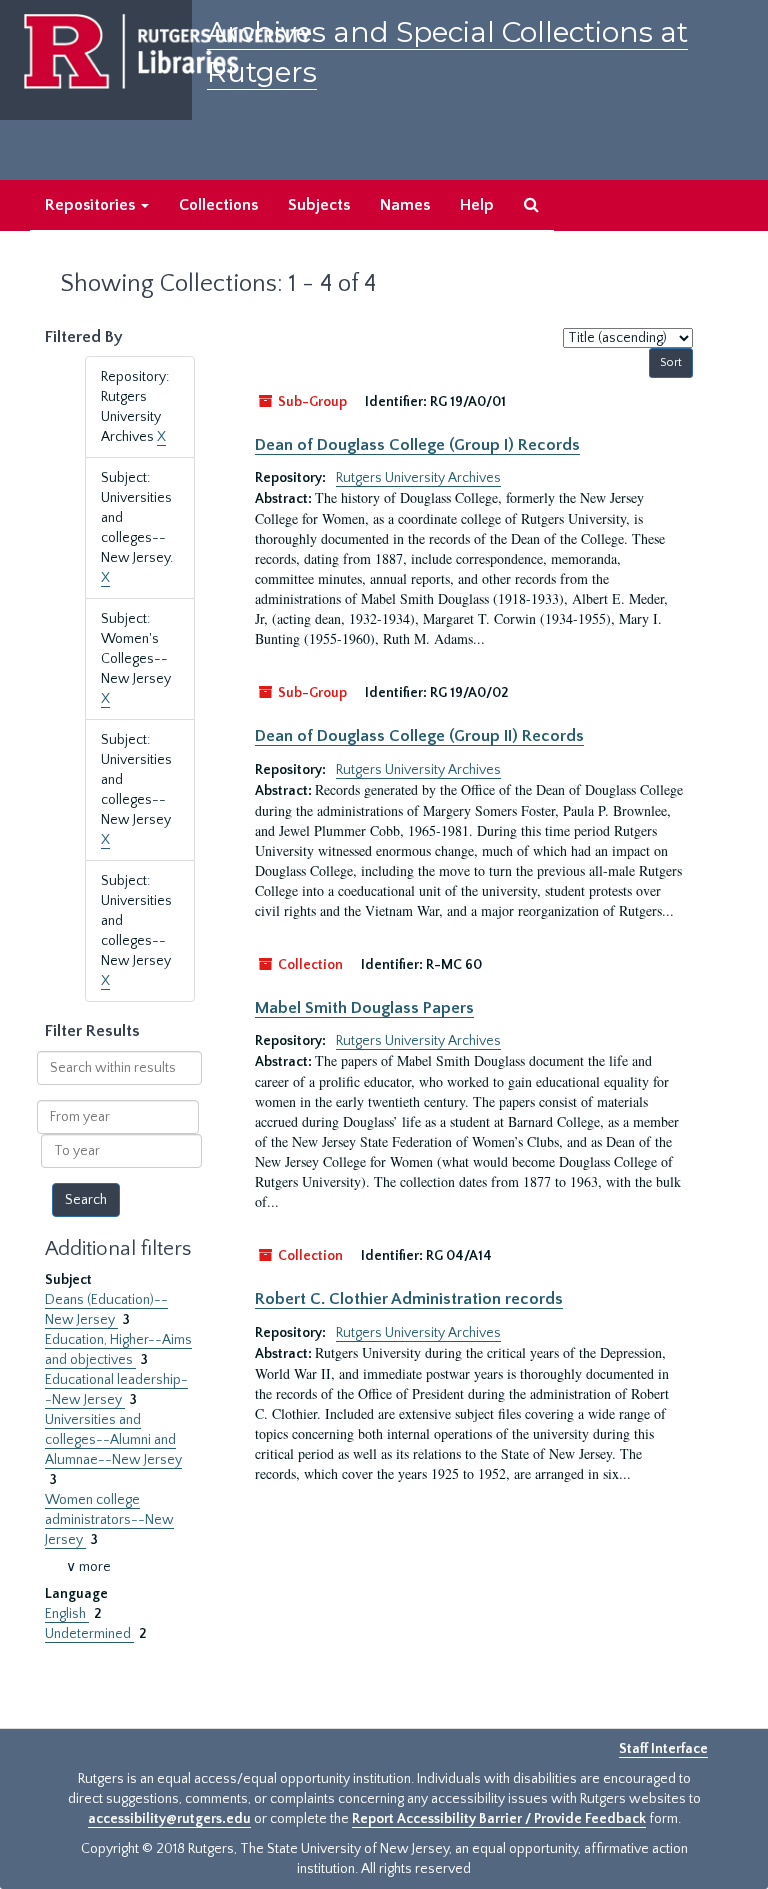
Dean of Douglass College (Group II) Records (419, 736)
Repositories (92, 205)
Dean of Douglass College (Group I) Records (417, 445)
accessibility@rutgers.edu (169, 1819)
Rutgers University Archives (418, 478)
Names (405, 205)
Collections (218, 205)
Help (477, 205)
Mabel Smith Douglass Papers (364, 1008)
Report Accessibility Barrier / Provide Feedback (499, 1819)
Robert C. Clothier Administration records (409, 1299)
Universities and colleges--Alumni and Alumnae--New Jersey (113, 1440)
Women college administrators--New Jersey (109, 1520)
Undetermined (89, 1634)
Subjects (319, 205)
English (67, 1614)
